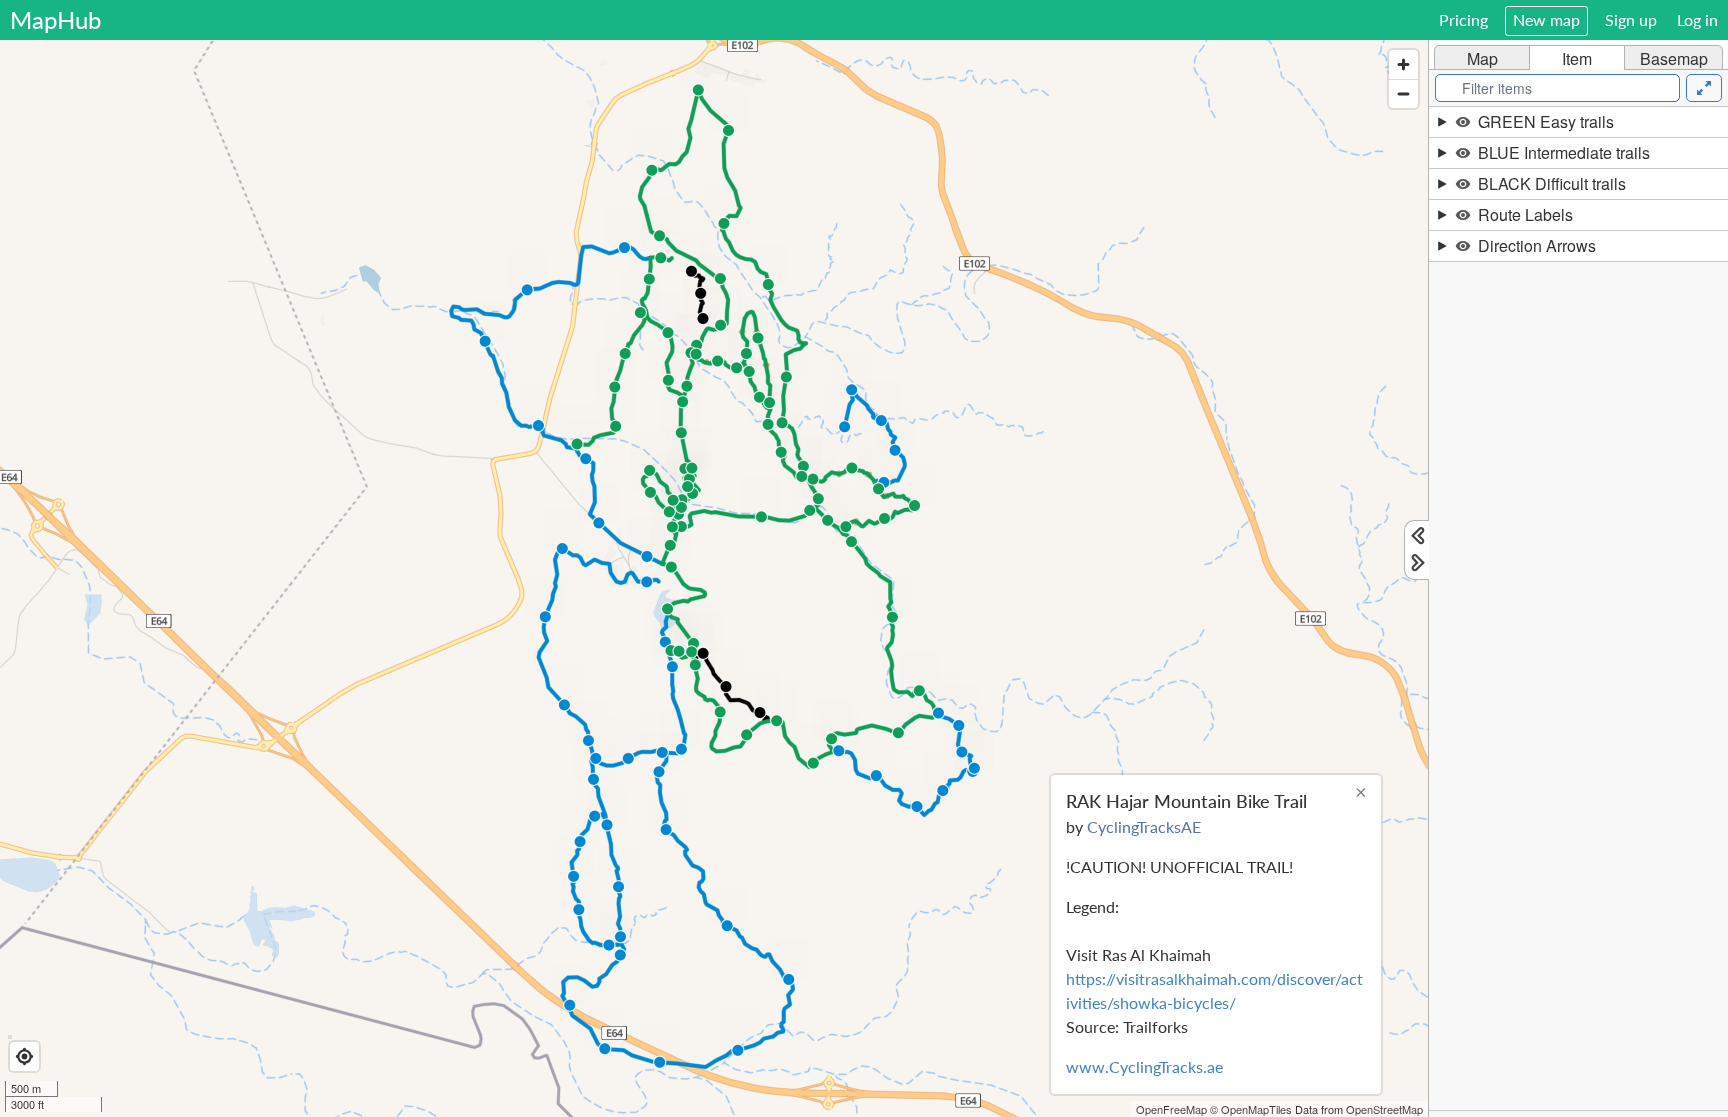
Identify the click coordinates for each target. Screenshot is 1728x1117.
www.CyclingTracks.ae (1144, 1066)
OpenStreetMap (1384, 1109)
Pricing (1463, 19)
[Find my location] (24, 1056)
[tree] (1578, 608)
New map (1546, 19)
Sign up (1631, 19)
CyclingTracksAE (1144, 826)
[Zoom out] (1403, 93)
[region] (714, 578)
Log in (1697, 19)
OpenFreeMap (1171, 1109)
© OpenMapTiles (1251, 1109)
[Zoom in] (1403, 64)
